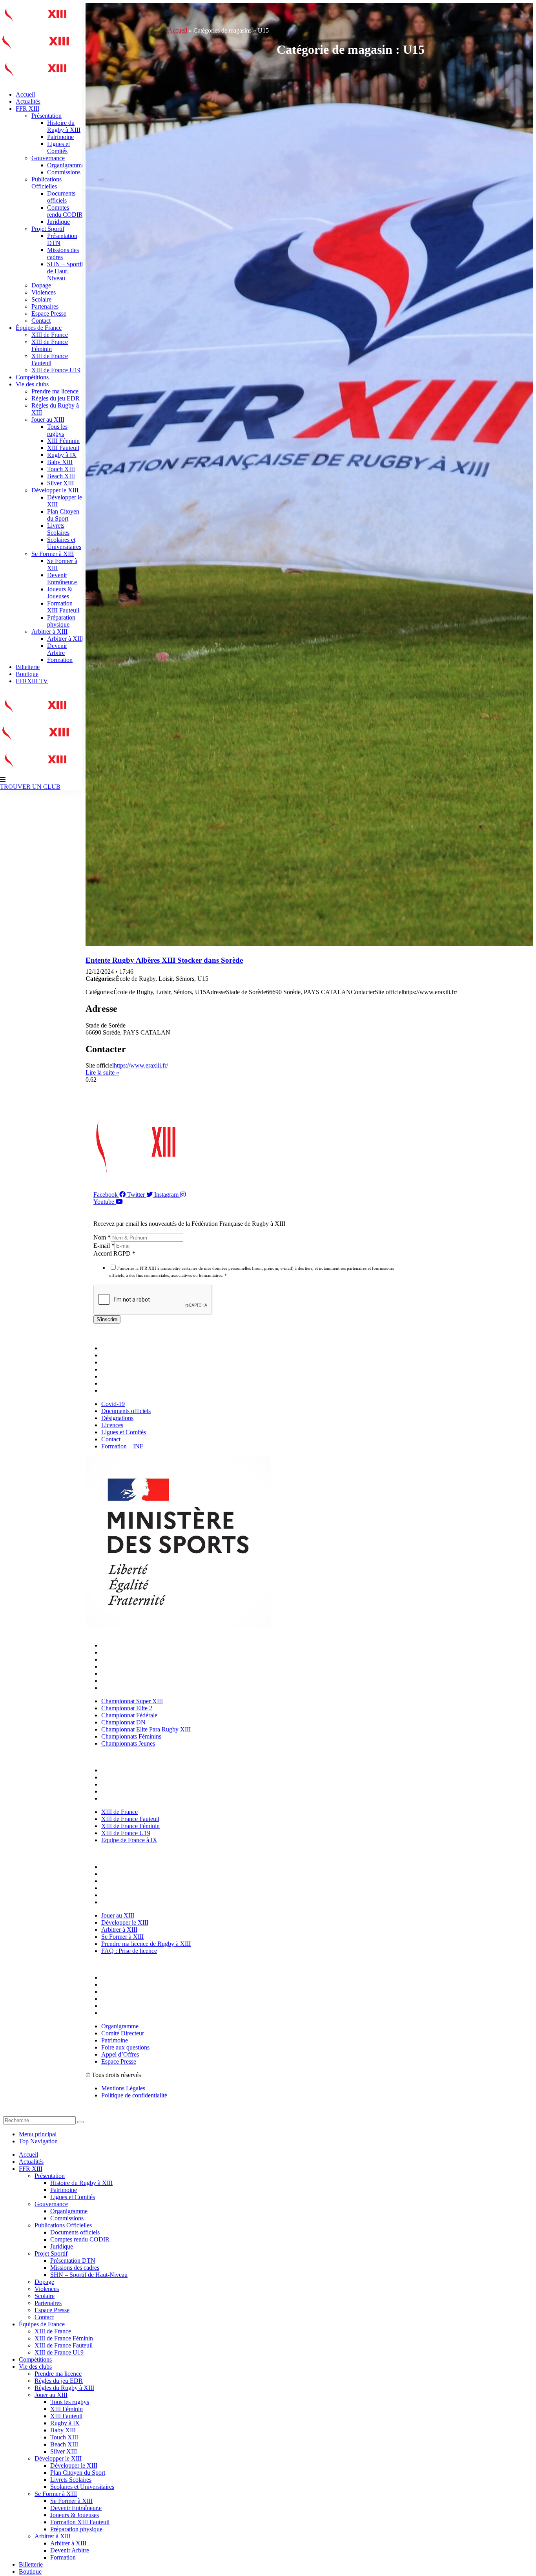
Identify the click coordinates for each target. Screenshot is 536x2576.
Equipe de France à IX (131, 1798)
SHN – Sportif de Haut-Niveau (65, 271)
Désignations (119, 1362)
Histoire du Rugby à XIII (64, 126)
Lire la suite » (102, 1072)
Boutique (27, 674)
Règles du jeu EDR (56, 398)
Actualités (28, 101)
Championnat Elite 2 (129, 1652)
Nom (102, 1237)
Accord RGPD (114, 1253)
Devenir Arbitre (57, 649)
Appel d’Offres (122, 2006)
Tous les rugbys (57, 430)
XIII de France (50, 335)
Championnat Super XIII (134, 1645)
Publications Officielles (46, 183)
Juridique (58, 222)
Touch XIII (61, 469)
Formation (60, 660)
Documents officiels (61, 197)
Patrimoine (60, 137)
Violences (44, 292)
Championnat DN (125, 1666)
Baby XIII (60, 462)
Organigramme (66, 165)
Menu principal (38, 2134)
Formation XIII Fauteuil (63, 607)
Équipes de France (39, 328)
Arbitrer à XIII (49, 632)
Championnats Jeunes (130, 1688)
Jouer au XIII (48, 420)
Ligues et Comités (58, 147)
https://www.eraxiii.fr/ (141, 1065)
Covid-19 (115, 1348)
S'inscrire (107, 1319)
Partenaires (45, 306)
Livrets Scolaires (58, 529)
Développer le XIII (55, 490)
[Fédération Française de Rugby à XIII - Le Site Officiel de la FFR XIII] (35, 54)
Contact (41, 321)
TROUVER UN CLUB (30, 787)
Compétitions (32, 377)
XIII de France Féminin (50, 345)
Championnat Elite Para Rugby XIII (148, 1674)
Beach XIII (61, 476)
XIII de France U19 (56, 370)
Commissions (64, 172)
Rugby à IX (62, 455)
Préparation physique (61, 621)
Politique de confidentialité (134, 2095)
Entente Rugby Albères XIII (164, 960)
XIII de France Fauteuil (50, 359)
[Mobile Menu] (3, 780)
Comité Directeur (125, 1985)
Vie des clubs (32, 384)
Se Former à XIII (53, 554)
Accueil (25, 94)
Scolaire (41, 299)
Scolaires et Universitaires (64, 543)
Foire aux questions (127, 1999)
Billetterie (28, 667)
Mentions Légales (123, 2088)
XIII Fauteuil (63, 448)
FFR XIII (27, 109)
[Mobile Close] (8, 2113)
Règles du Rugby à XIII (64, 2388)
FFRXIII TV (32, 681)
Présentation (46, 116)
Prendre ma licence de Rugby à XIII (148, 1895)
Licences (114, 1369)
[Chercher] (80, 2122)
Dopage (41, 285)
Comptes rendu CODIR (65, 211)
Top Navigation (38, 2141)
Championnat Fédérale (131, 1659)
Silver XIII (60, 483)
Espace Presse (49, 314)
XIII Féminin (63, 441)
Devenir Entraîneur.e (62, 579)
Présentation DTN (73, 2261)
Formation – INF (124, 1390)
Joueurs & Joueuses (60, 593)
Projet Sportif (48, 229)
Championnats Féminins (133, 1681)
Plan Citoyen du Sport (63, 515)
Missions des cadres (75, 2268)
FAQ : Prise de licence (131, 1902)
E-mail (104, 1246)
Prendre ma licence (55, 391)
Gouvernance (48, 158)
